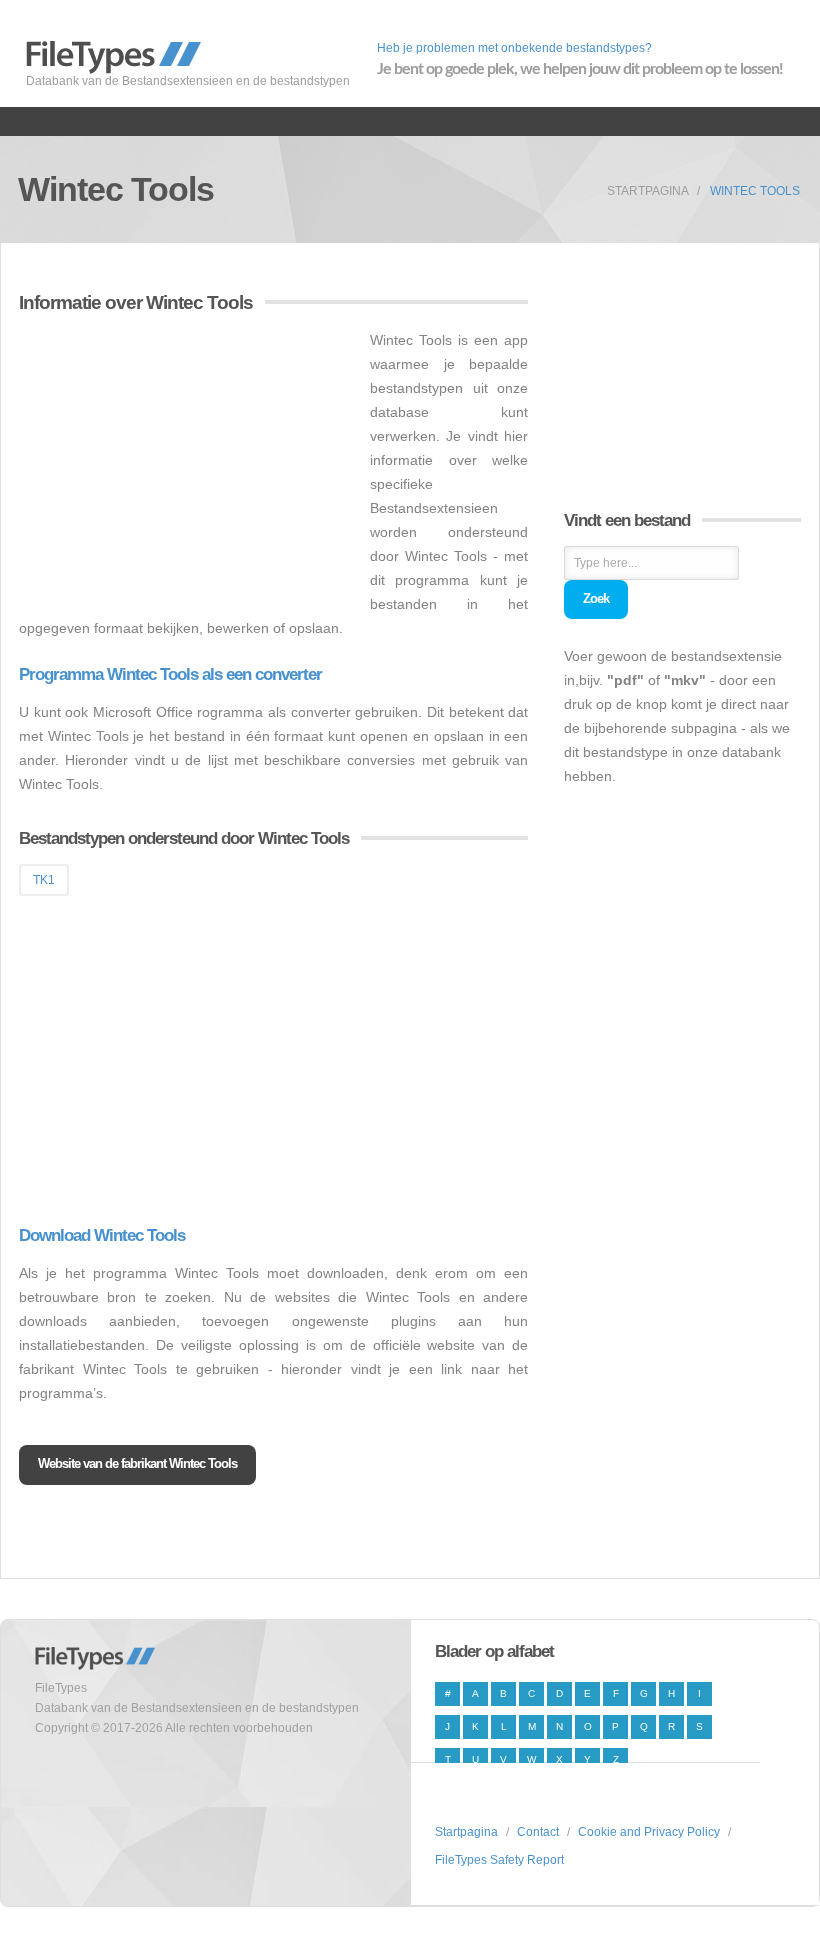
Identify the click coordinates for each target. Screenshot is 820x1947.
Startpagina (648, 191)
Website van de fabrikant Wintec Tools (137, 1463)
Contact (538, 1832)
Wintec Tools (755, 191)
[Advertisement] (187, 468)
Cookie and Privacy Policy (649, 1832)
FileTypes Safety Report (499, 1860)
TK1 (44, 880)
